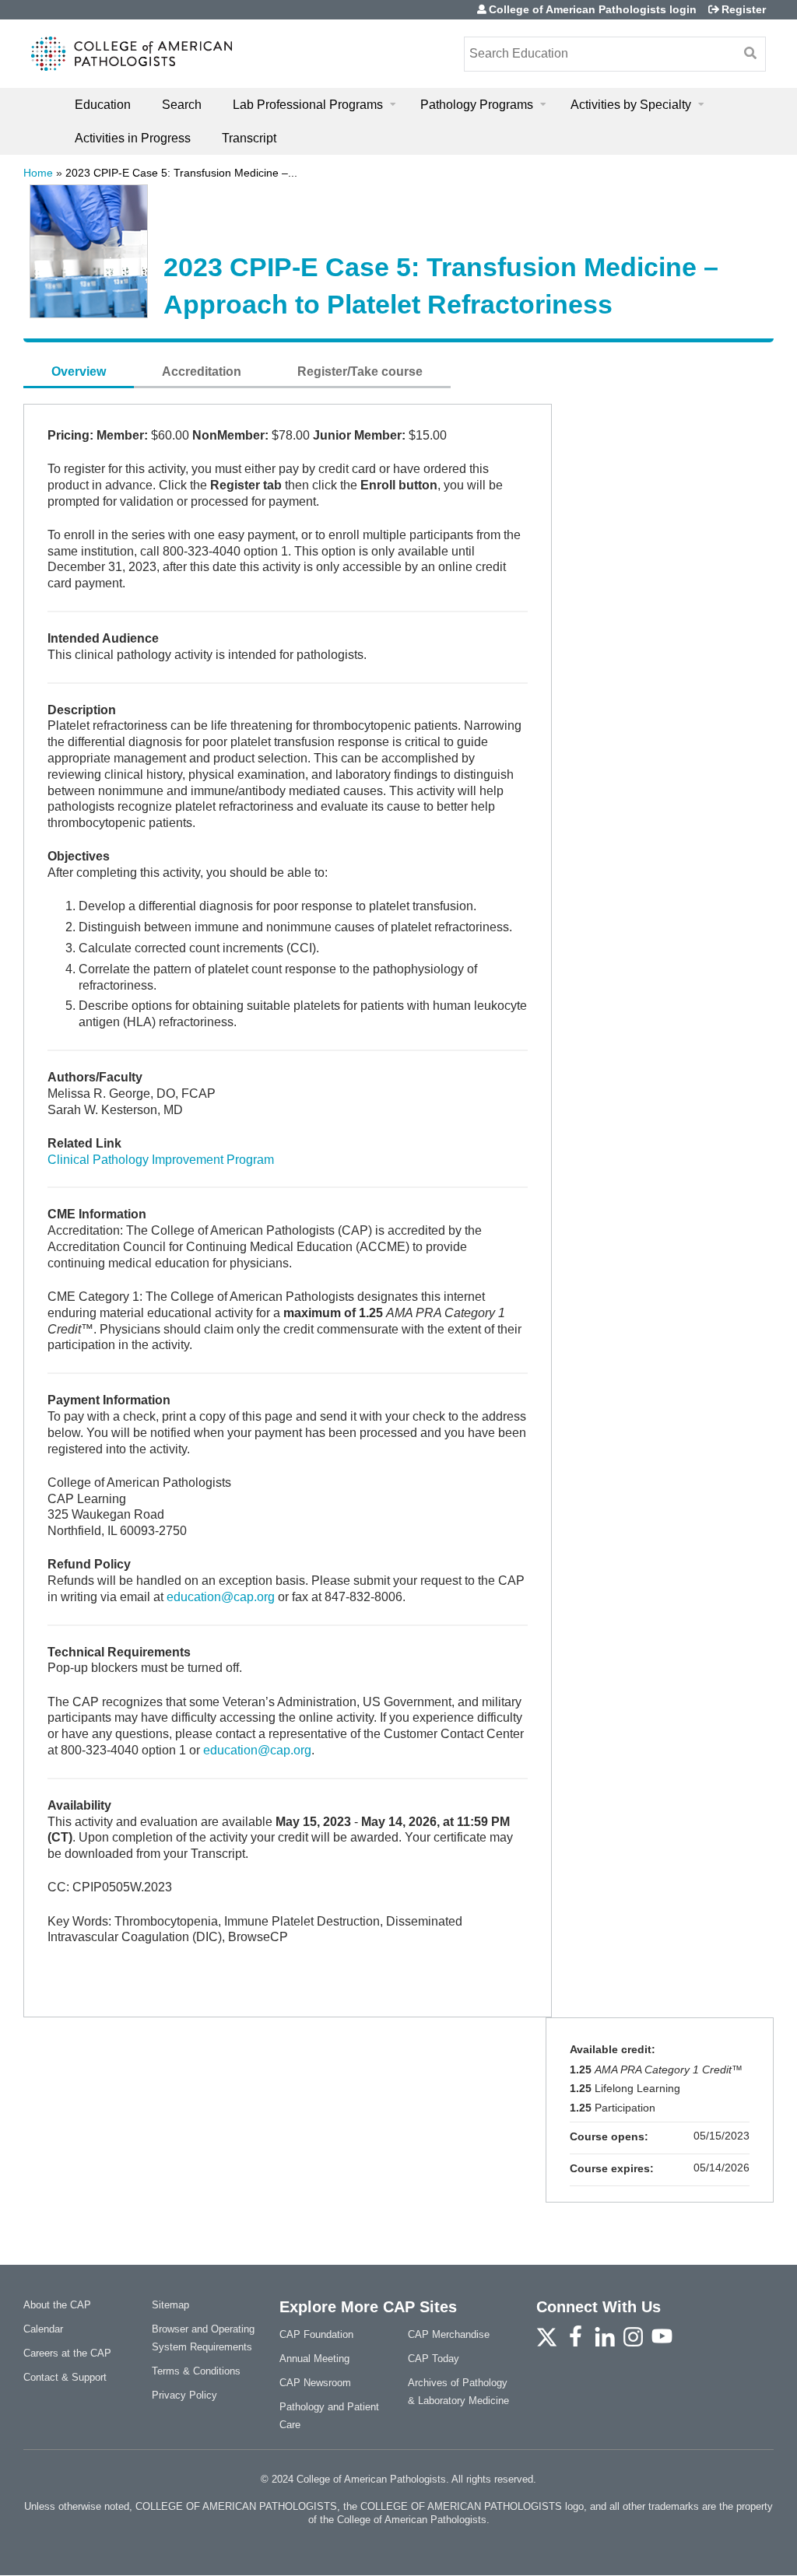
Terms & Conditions (196, 2371)
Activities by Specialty (631, 105)
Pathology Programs (477, 105)
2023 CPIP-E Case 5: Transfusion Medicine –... (181, 173)
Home (38, 173)
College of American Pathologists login (593, 9)
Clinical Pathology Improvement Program (161, 1160)
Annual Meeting (314, 2359)
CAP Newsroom (315, 2383)
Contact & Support (65, 2377)
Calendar (43, 2329)
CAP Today (434, 2359)
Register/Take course (360, 372)
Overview (79, 372)
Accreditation (202, 372)
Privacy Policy (184, 2395)
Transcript (249, 138)
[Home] (132, 54)
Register (744, 9)
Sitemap (170, 2305)
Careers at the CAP (67, 2353)
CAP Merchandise (449, 2334)
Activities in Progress (133, 138)
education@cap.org (221, 1597)
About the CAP (57, 2305)
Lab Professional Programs (308, 105)
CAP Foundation (316, 2334)
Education (103, 105)
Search (182, 105)
